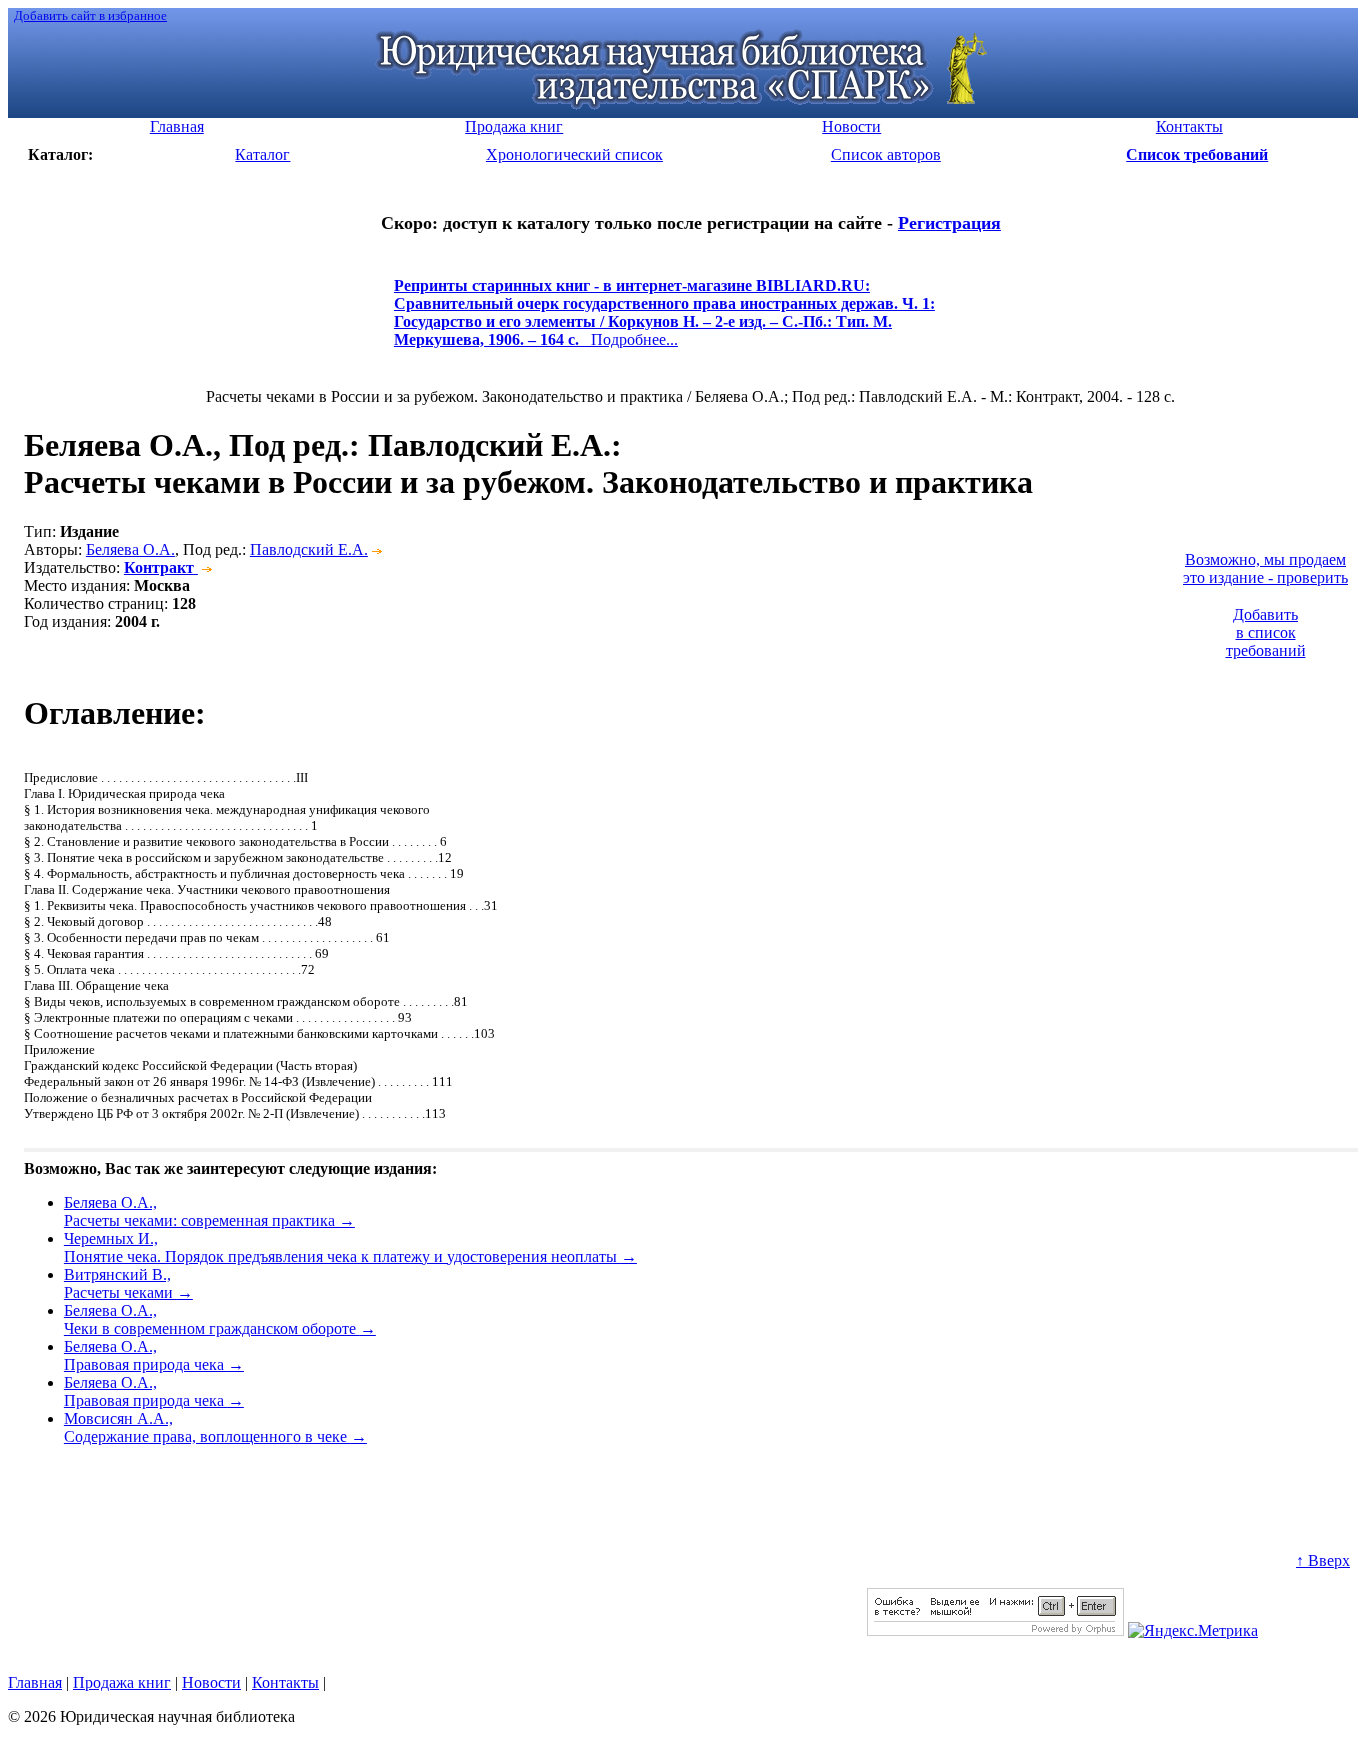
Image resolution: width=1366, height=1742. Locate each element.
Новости (211, 1682)
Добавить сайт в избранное (90, 15)
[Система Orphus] (995, 1630)
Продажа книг (122, 1682)
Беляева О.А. (130, 549)
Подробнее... (664, 321)
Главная (35, 1682)
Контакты (285, 1682)
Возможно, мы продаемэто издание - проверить (1265, 568)
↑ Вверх (1323, 1560)
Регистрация (949, 223)
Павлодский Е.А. (309, 549)
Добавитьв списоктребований (1266, 632)
